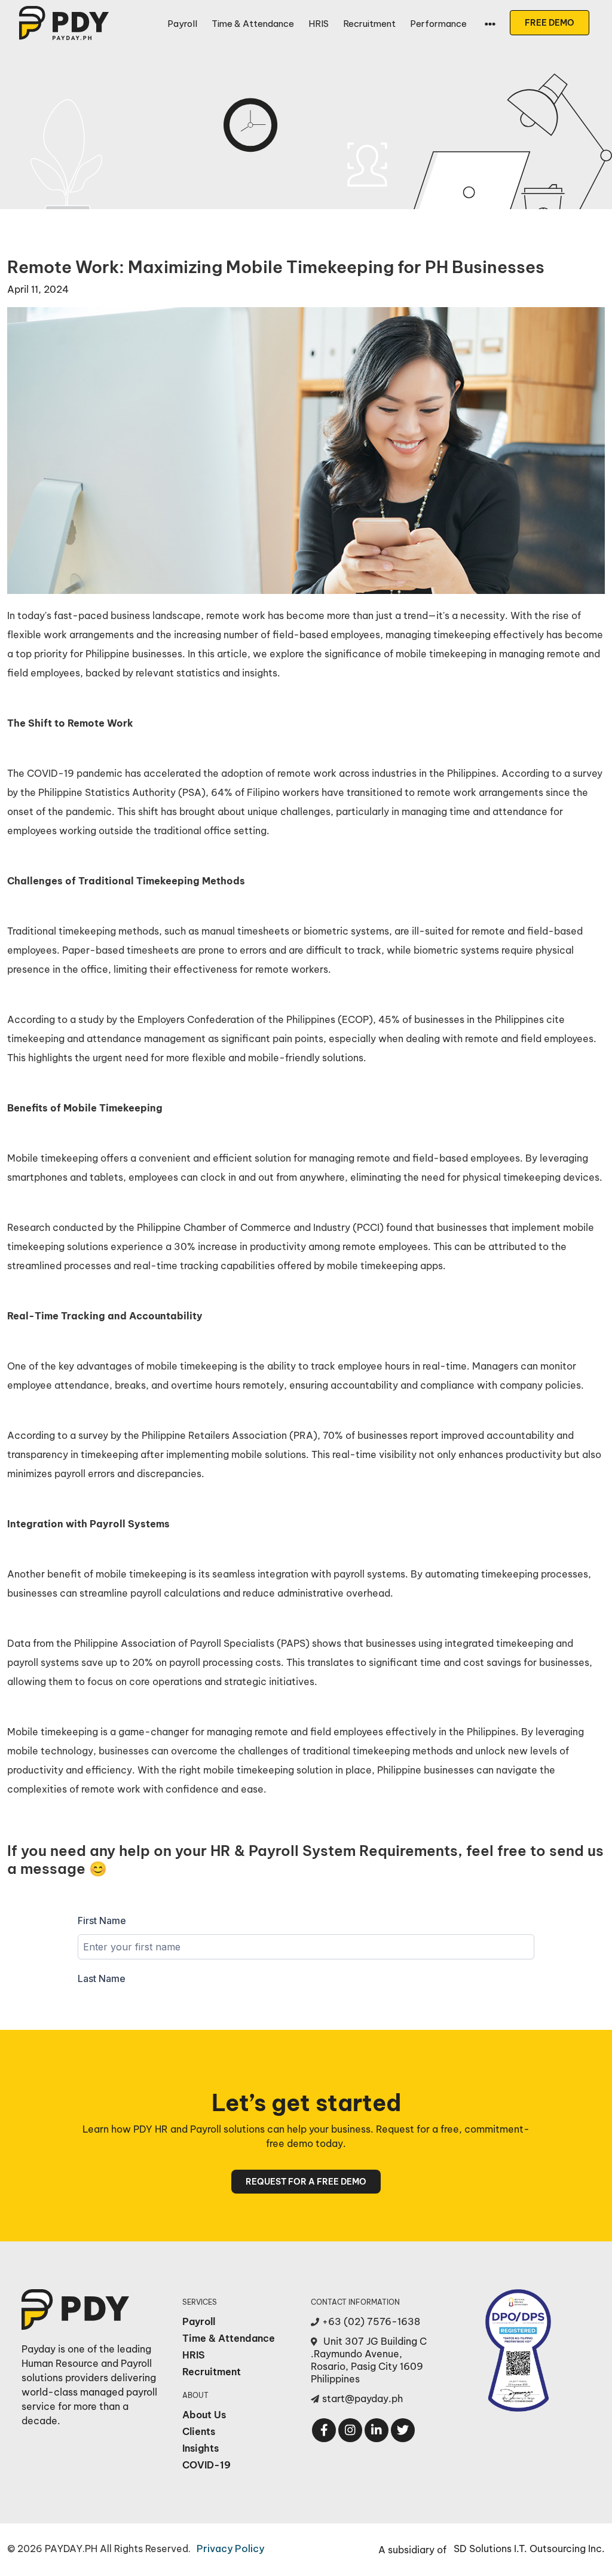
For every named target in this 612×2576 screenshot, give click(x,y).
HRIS (319, 24)
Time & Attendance (253, 24)
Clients (199, 2431)
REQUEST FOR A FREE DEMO (306, 2182)
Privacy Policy (230, 2549)
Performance (438, 24)
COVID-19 (206, 2465)
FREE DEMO (550, 23)
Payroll (182, 24)
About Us (204, 2415)
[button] (490, 24)
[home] (64, 23)
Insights (201, 2448)
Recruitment (369, 24)
